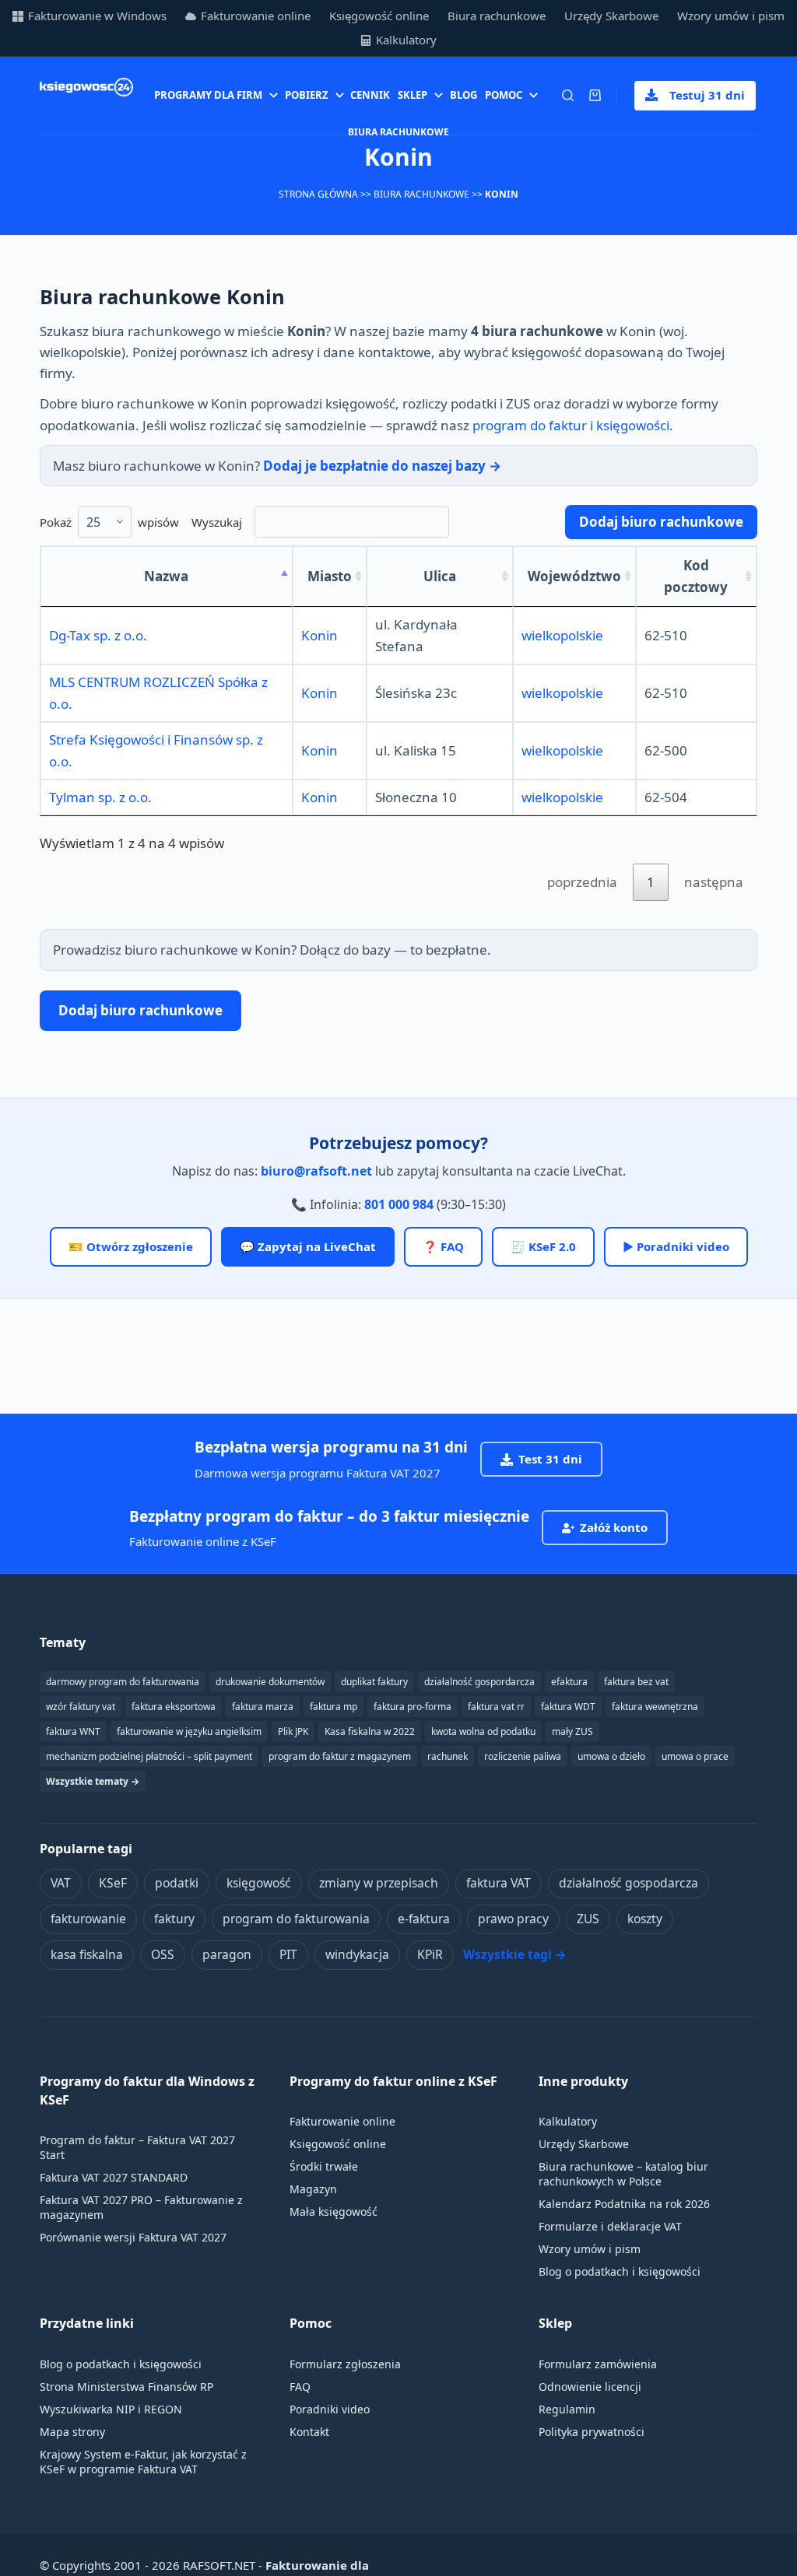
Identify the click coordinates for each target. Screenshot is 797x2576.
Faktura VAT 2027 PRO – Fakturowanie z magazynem (141, 2207)
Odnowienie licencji (590, 2387)
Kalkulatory (406, 40)
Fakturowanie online (256, 16)
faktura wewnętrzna (655, 1707)
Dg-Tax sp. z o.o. (98, 635)
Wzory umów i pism (731, 16)
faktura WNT (73, 1731)
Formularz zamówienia (598, 2364)
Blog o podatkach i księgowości (620, 2271)
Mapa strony (72, 2432)
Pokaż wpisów (109, 522)
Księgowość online (379, 16)
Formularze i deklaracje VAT (610, 2226)
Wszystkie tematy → (93, 1781)
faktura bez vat (636, 1682)
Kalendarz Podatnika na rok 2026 (624, 2204)
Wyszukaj (217, 522)
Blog (463, 95)
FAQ (300, 2387)
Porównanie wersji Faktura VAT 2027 (133, 2237)
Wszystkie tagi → (515, 1954)
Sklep (413, 95)
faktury (174, 1919)
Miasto (330, 576)
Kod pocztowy (696, 576)
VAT (61, 1883)
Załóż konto (614, 1527)
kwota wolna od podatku (483, 1731)
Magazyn (313, 2189)
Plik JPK (293, 1731)
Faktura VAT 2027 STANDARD (114, 2177)
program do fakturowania (296, 1919)
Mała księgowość (334, 2212)
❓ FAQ (443, 1246)
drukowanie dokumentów (270, 1682)
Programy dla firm (208, 95)
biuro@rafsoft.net (316, 1171)
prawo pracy (513, 1919)
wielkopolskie (562, 635)
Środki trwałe (324, 2166)
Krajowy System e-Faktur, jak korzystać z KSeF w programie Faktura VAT (143, 2462)
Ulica (440, 576)
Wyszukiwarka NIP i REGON (111, 2409)
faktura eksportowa (174, 1707)
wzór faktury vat (81, 1707)
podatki (177, 1883)
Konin (320, 635)
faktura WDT (568, 1707)
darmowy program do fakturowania (123, 1682)
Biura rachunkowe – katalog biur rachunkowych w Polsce (623, 2174)
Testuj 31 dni (707, 95)
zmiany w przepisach (379, 1883)
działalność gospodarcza (628, 1883)
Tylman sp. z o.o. (100, 797)
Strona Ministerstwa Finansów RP (126, 2387)
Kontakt (309, 2432)
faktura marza (263, 1707)
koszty (645, 1919)
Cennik (370, 95)
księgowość (259, 1883)
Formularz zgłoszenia (345, 2364)
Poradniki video (330, 2409)
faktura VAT (499, 1883)
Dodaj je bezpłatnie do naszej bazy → (382, 466)
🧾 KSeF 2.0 (543, 1246)
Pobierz (307, 95)
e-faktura (424, 1919)
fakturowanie (88, 1919)
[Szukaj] (568, 95)
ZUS (588, 1919)
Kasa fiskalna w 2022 (370, 1731)
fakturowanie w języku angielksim (189, 1731)
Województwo (574, 576)
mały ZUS (572, 1731)
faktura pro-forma (413, 1707)
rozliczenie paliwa (523, 1756)
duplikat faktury (374, 1682)
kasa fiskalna (87, 1954)
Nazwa (166, 576)
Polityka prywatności (592, 2432)
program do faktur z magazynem (340, 1756)
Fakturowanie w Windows (97, 16)
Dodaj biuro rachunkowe (661, 522)
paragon (227, 1954)
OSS (163, 1954)
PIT (288, 1954)
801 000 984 (399, 1204)
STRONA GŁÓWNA (318, 194)
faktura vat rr (496, 1707)
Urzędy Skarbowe (611, 16)
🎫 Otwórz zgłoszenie (131, 1246)
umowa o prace (695, 1756)
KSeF (113, 1883)
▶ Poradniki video (676, 1246)
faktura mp (334, 1707)
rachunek (448, 1756)
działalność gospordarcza (479, 1682)
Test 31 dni (550, 1459)
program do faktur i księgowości (571, 425)
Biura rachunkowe (497, 16)
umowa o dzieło (611, 1756)
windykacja (357, 1954)
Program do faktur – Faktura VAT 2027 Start (137, 2147)
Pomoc (504, 95)
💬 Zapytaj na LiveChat (308, 1246)
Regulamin (567, 2409)
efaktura (569, 1682)
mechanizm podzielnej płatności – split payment (149, 1756)
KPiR (430, 1954)
